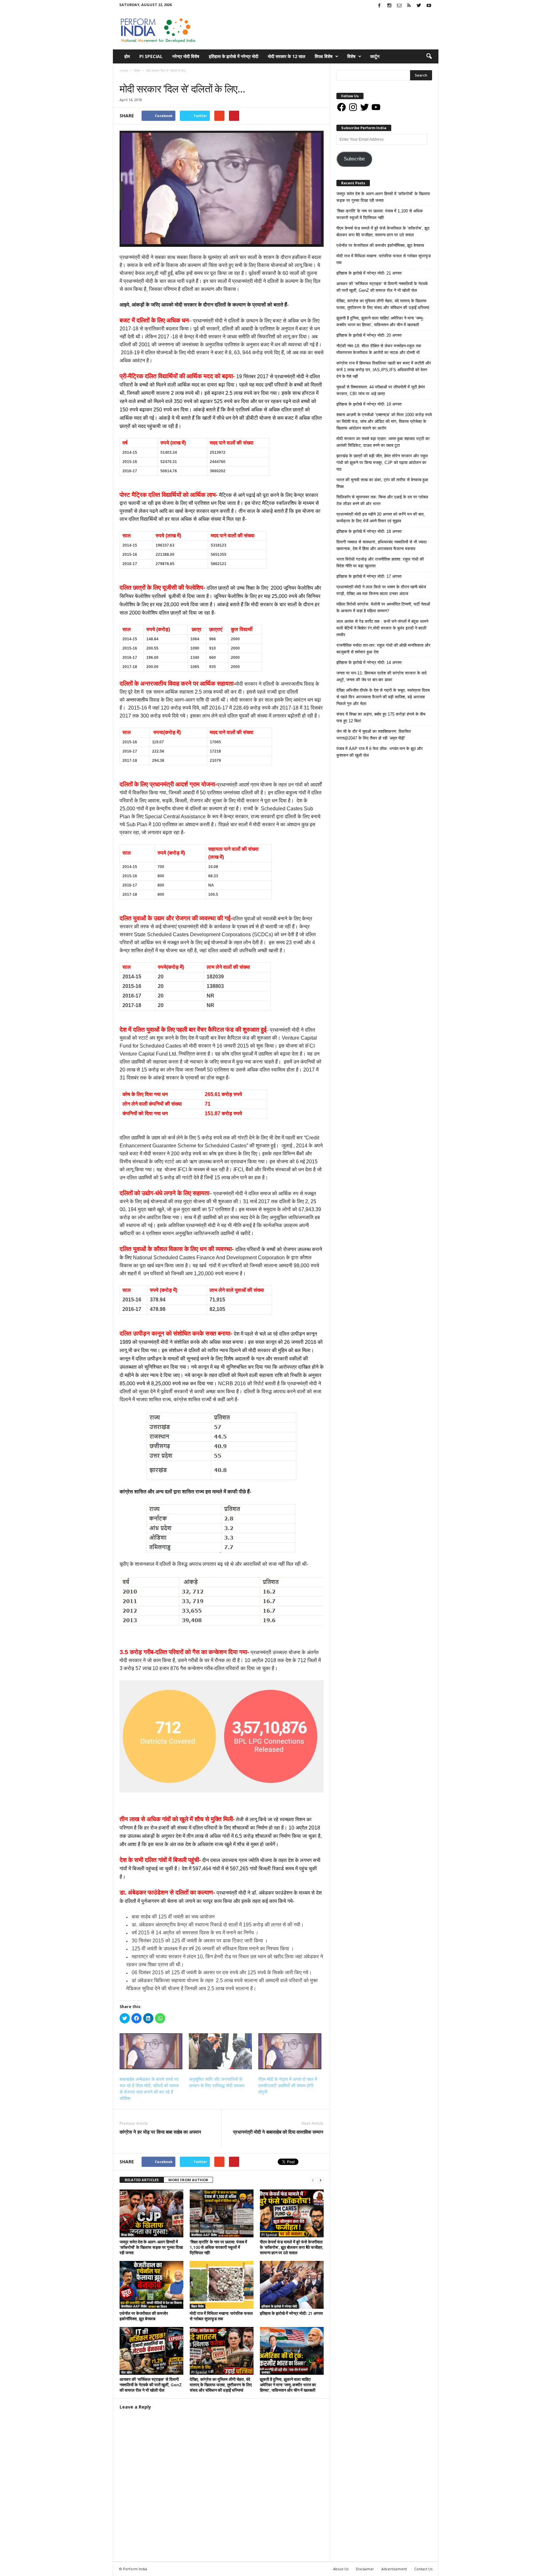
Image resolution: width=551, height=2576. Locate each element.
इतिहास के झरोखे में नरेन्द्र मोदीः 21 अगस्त (291, 2313)
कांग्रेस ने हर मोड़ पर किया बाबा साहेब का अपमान (160, 2132)
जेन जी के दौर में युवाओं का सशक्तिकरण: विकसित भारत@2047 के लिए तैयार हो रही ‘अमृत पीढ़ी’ (374, 735)
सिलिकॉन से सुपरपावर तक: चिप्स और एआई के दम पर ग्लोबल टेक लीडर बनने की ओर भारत (382, 500)
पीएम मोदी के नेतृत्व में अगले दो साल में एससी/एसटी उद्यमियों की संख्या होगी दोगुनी (288, 2086)
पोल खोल (127, 2372)
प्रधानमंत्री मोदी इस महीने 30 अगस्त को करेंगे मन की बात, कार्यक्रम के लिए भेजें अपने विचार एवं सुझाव (381, 518)
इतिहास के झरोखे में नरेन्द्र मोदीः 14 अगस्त (369, 662)
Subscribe (354, 159)
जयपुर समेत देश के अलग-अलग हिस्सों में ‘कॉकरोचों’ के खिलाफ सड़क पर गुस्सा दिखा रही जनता (151, 2247)
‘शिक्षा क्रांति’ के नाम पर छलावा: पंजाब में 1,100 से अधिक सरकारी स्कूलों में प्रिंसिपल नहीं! (218, 2247)
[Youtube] (429, 6)
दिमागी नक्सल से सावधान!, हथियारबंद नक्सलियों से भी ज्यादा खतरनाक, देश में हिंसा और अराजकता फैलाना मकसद (382, 545)
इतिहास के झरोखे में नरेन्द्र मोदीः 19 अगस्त (369, 404)
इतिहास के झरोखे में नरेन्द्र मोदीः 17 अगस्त (369, 576)
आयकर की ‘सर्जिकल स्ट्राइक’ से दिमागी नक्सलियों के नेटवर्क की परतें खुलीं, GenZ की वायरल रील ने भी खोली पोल (151, 2385)
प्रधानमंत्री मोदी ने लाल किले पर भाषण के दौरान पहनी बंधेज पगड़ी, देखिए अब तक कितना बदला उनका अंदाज (381, 590)
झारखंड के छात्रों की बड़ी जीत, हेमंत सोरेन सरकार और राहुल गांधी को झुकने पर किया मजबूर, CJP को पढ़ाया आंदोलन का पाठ (382, 463)
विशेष (351, 56)
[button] (429, 56)
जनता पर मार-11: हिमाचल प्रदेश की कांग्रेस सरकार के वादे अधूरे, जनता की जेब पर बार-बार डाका (382, 676)
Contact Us (423, 2569)
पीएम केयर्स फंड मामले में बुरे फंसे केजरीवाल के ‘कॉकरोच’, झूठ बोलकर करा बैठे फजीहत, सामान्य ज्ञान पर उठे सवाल (292, 2247)
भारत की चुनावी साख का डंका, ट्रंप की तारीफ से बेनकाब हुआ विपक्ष (382, 483)
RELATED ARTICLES (142, 2180)
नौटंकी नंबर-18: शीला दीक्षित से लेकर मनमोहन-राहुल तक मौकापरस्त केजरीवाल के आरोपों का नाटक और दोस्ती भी (379, 349)
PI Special (151, 56)
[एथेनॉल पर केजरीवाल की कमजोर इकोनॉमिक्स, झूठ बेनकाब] (151, 2285)
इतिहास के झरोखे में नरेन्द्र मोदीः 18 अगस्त (369, 531)
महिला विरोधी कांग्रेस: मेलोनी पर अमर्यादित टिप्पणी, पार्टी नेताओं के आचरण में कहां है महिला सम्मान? (383, 607)
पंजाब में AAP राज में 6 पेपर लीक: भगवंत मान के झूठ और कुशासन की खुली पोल (380, 752)
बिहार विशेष (198, 2306)
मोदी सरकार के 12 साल (287, 56)
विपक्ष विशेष (324, 56)
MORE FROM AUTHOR (188, 2180)
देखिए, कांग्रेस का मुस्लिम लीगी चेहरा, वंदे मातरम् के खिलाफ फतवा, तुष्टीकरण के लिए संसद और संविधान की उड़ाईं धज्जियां (221, 2385)
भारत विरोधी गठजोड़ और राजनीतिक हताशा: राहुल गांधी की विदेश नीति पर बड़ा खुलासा (380, 563)
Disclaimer (365, 2569)
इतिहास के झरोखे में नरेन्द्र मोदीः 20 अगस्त (369, 335)
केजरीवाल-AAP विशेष (204, 2235)
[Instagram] (389, 6)
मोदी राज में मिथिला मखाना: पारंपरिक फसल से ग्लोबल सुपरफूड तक (221, 2316)
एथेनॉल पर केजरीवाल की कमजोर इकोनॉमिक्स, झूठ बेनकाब (144, 2316)
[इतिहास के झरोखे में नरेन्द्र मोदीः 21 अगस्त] (292, 2285)
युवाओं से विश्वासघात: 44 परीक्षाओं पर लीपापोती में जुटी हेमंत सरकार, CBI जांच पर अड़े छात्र (381, 390)
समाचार (137, 77)
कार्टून (375, 56)
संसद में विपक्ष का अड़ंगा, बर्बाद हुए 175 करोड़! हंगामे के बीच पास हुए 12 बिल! (381, 718)
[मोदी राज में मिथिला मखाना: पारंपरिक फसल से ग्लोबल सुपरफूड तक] (222, 2285)
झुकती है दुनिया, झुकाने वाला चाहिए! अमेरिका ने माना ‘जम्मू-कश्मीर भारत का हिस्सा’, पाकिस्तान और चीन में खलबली (288, 2385)
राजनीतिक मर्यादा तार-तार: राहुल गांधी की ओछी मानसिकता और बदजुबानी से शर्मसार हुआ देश (383, 649)
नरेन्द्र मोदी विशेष (186, 56)
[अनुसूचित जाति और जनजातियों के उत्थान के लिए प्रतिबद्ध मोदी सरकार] (220, 2051)
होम (127, 56)
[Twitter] (419, 6)
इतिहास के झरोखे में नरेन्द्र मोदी (234, 56)
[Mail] (399, 6)
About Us (341, 2569)
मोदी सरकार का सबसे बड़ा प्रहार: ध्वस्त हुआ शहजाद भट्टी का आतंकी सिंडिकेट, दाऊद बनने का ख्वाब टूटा (383, 442)
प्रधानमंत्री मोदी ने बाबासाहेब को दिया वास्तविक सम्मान (278, 2132)
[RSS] (409, 6)
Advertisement (394, 2569)
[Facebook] (379, 6)
